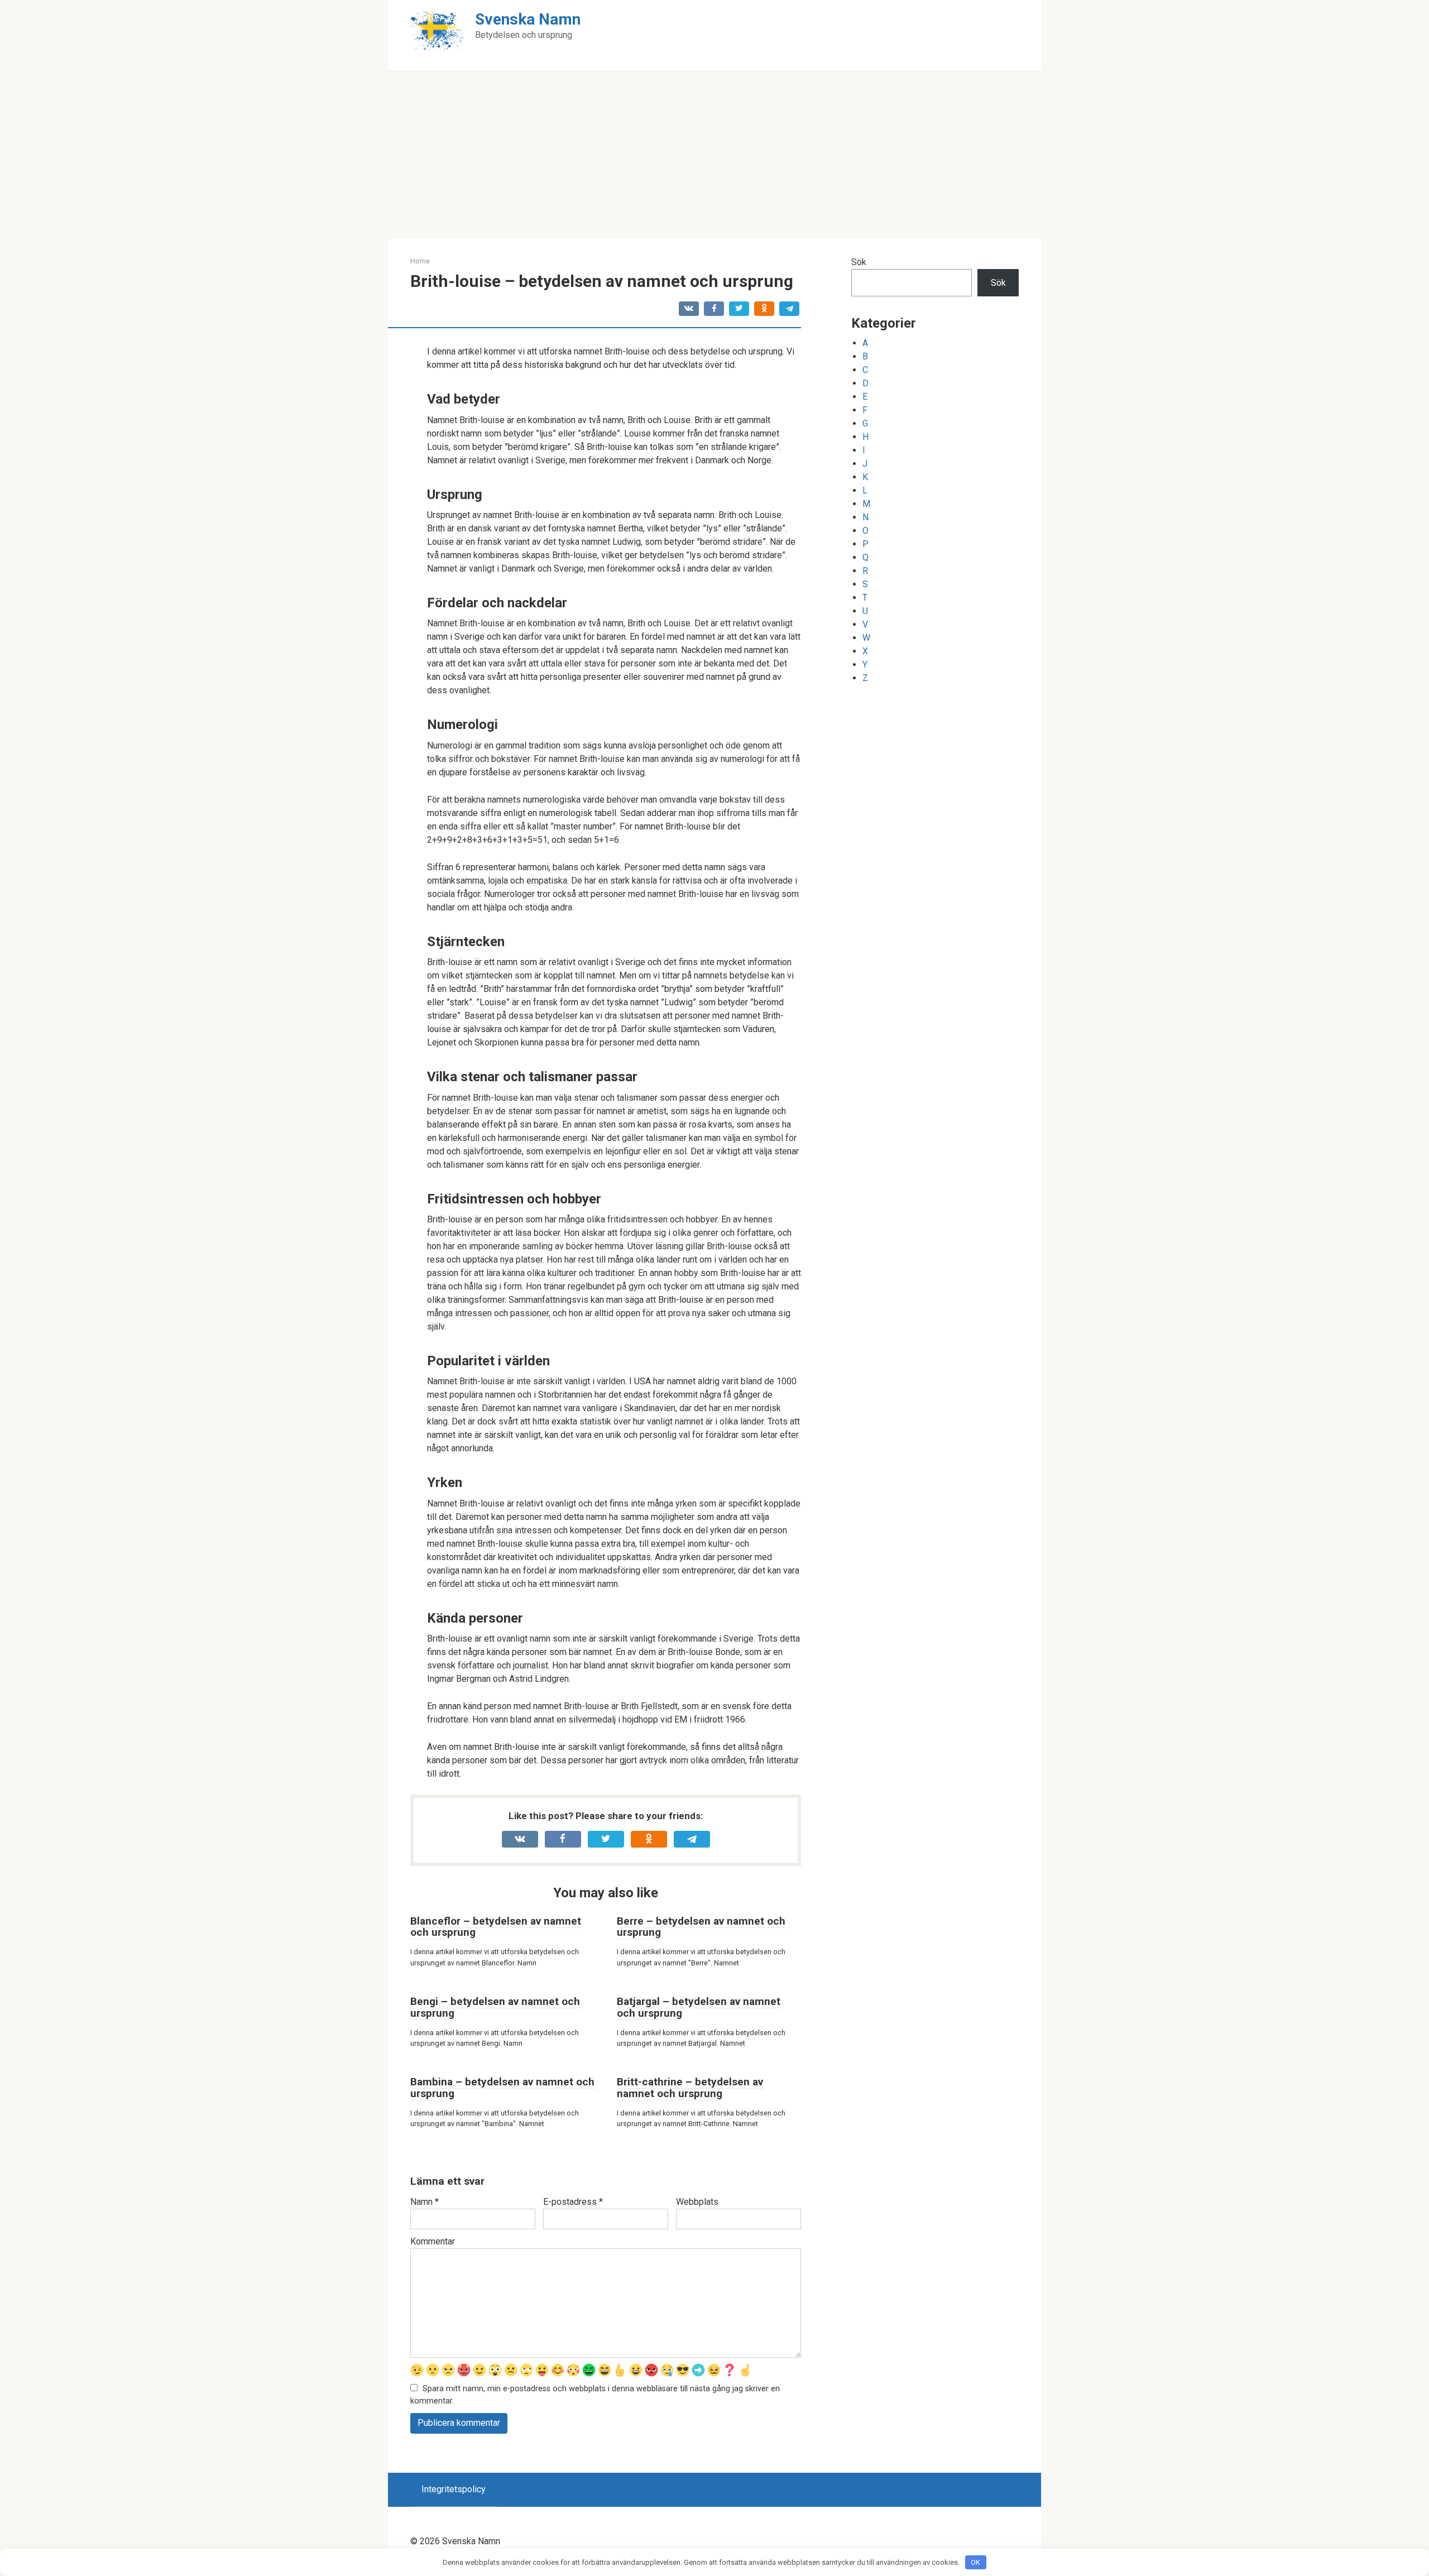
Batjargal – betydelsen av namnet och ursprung (699, 2007)
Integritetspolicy (454, 2489)
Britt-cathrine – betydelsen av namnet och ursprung (690, 2088)
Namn (425, 2202)
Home (420, 261)
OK (975, 2562)
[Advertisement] (714, 155)
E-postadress (573, 2202)
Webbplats (697, 2202)
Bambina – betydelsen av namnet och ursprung (502, 2088)
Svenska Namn (528, 19)
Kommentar (433, 2241)
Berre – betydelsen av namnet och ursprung (701, 1927)
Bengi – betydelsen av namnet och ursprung (495, 2007)
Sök (859, 262)
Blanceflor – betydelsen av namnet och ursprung (496, 1927)
